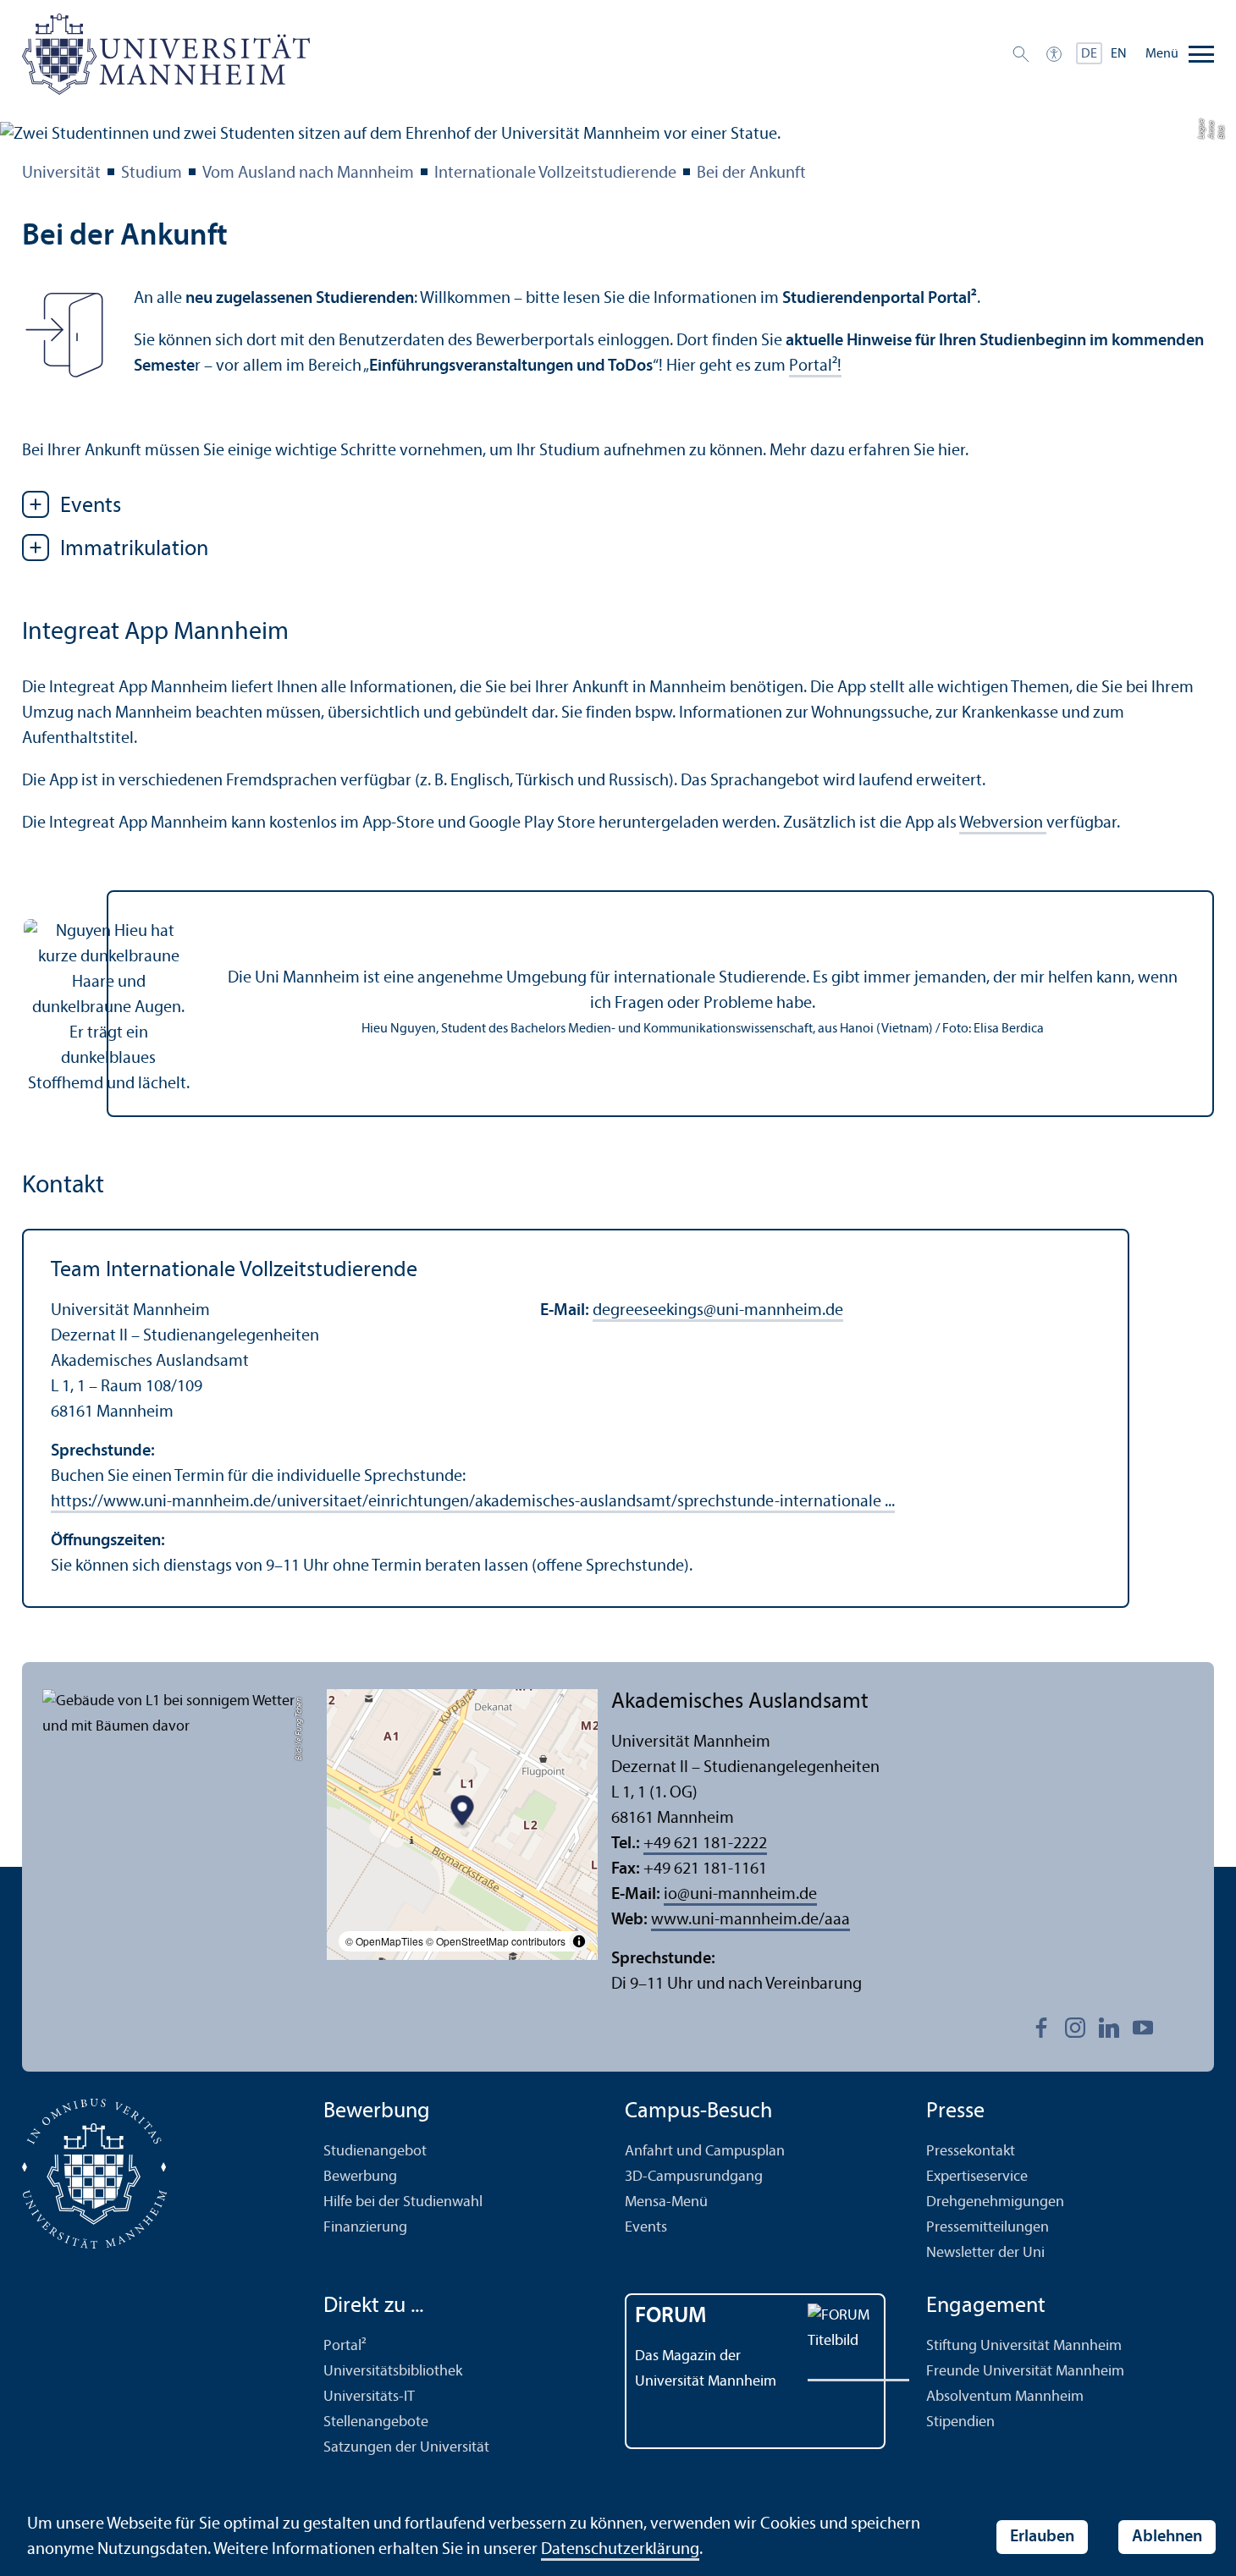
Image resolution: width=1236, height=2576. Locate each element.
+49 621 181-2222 (705, 1844)
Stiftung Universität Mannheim (1024, 2346)
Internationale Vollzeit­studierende (555, 173)
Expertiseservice (977, 2177)
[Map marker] (463, 1812)
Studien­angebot (375, 2152)
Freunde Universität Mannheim (1025, 2372)
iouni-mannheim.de (740, 1895)
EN (1119, 54)
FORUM (671, 2317)
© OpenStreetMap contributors (496, 1941)
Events (646, 2228)
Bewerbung (360, 2177)
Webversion (1003, 823)
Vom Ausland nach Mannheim (308, 173)
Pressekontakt (971, 2152)
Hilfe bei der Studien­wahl (403, 2202)
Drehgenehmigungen (995, 2202)
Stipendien (960, 2422)
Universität (61, 173)
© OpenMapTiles (384, 1941)
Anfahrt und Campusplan (705, 2152)
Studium (152, 173)
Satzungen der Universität (406, 2448)
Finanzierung (365, 2228)
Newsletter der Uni (985, 2253)
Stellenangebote (376, 2422)
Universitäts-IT (369, 2397)
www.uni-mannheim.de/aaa (750, 1920)
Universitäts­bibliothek (393, 2372)
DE (1089, 54)
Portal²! (815, 366)
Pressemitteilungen (988, 2228)
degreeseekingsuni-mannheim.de (718, 1311)
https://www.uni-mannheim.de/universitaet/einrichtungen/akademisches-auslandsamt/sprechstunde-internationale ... (473, 1502)
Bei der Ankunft (751, 173)
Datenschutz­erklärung (620, 2550)
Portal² (345, 2346)
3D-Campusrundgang (694, 2177)
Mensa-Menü (666, 2202)
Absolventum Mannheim (1005, 2397)
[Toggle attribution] (579, 1941)
